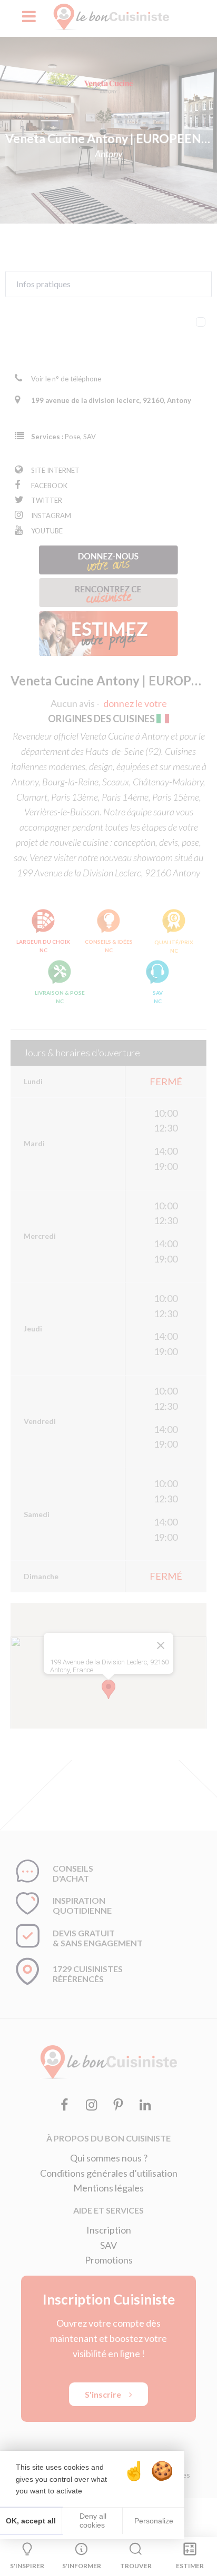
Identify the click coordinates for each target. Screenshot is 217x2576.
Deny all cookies (92, 2521)
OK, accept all (31, 2521)
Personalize (154, 2521)
